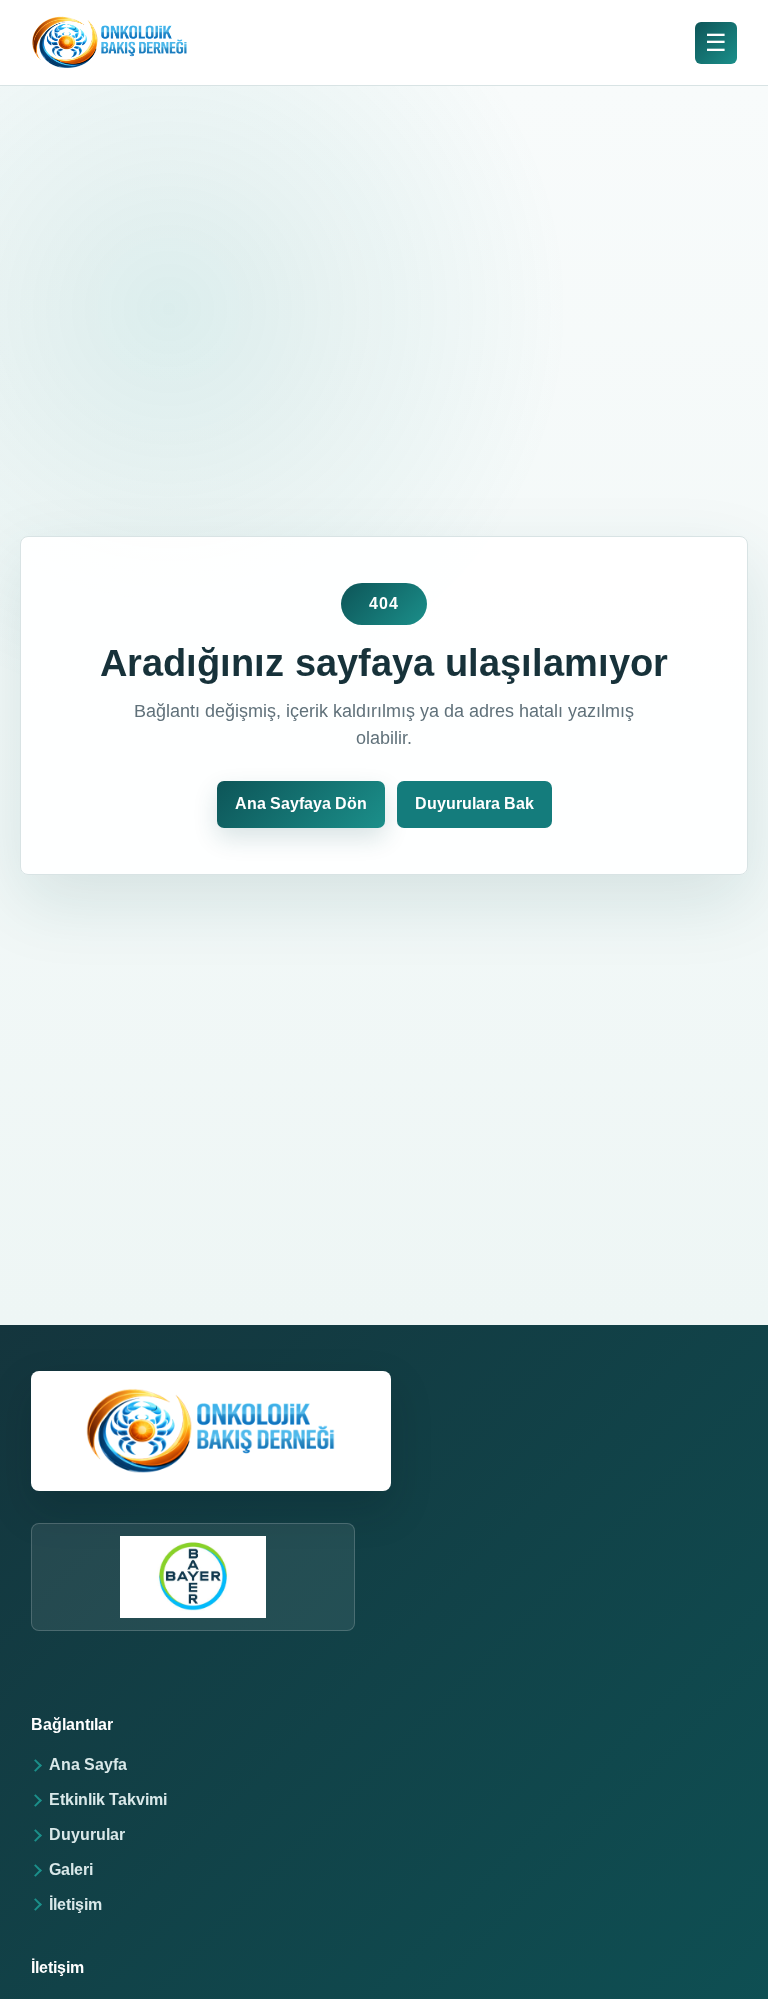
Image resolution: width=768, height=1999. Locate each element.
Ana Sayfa (88, 1764)
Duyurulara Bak (474, 803)
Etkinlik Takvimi (108, 1799)
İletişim (75, 1904)
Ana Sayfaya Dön (301, 803)
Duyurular (87, 1834)
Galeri (71, 1869)
